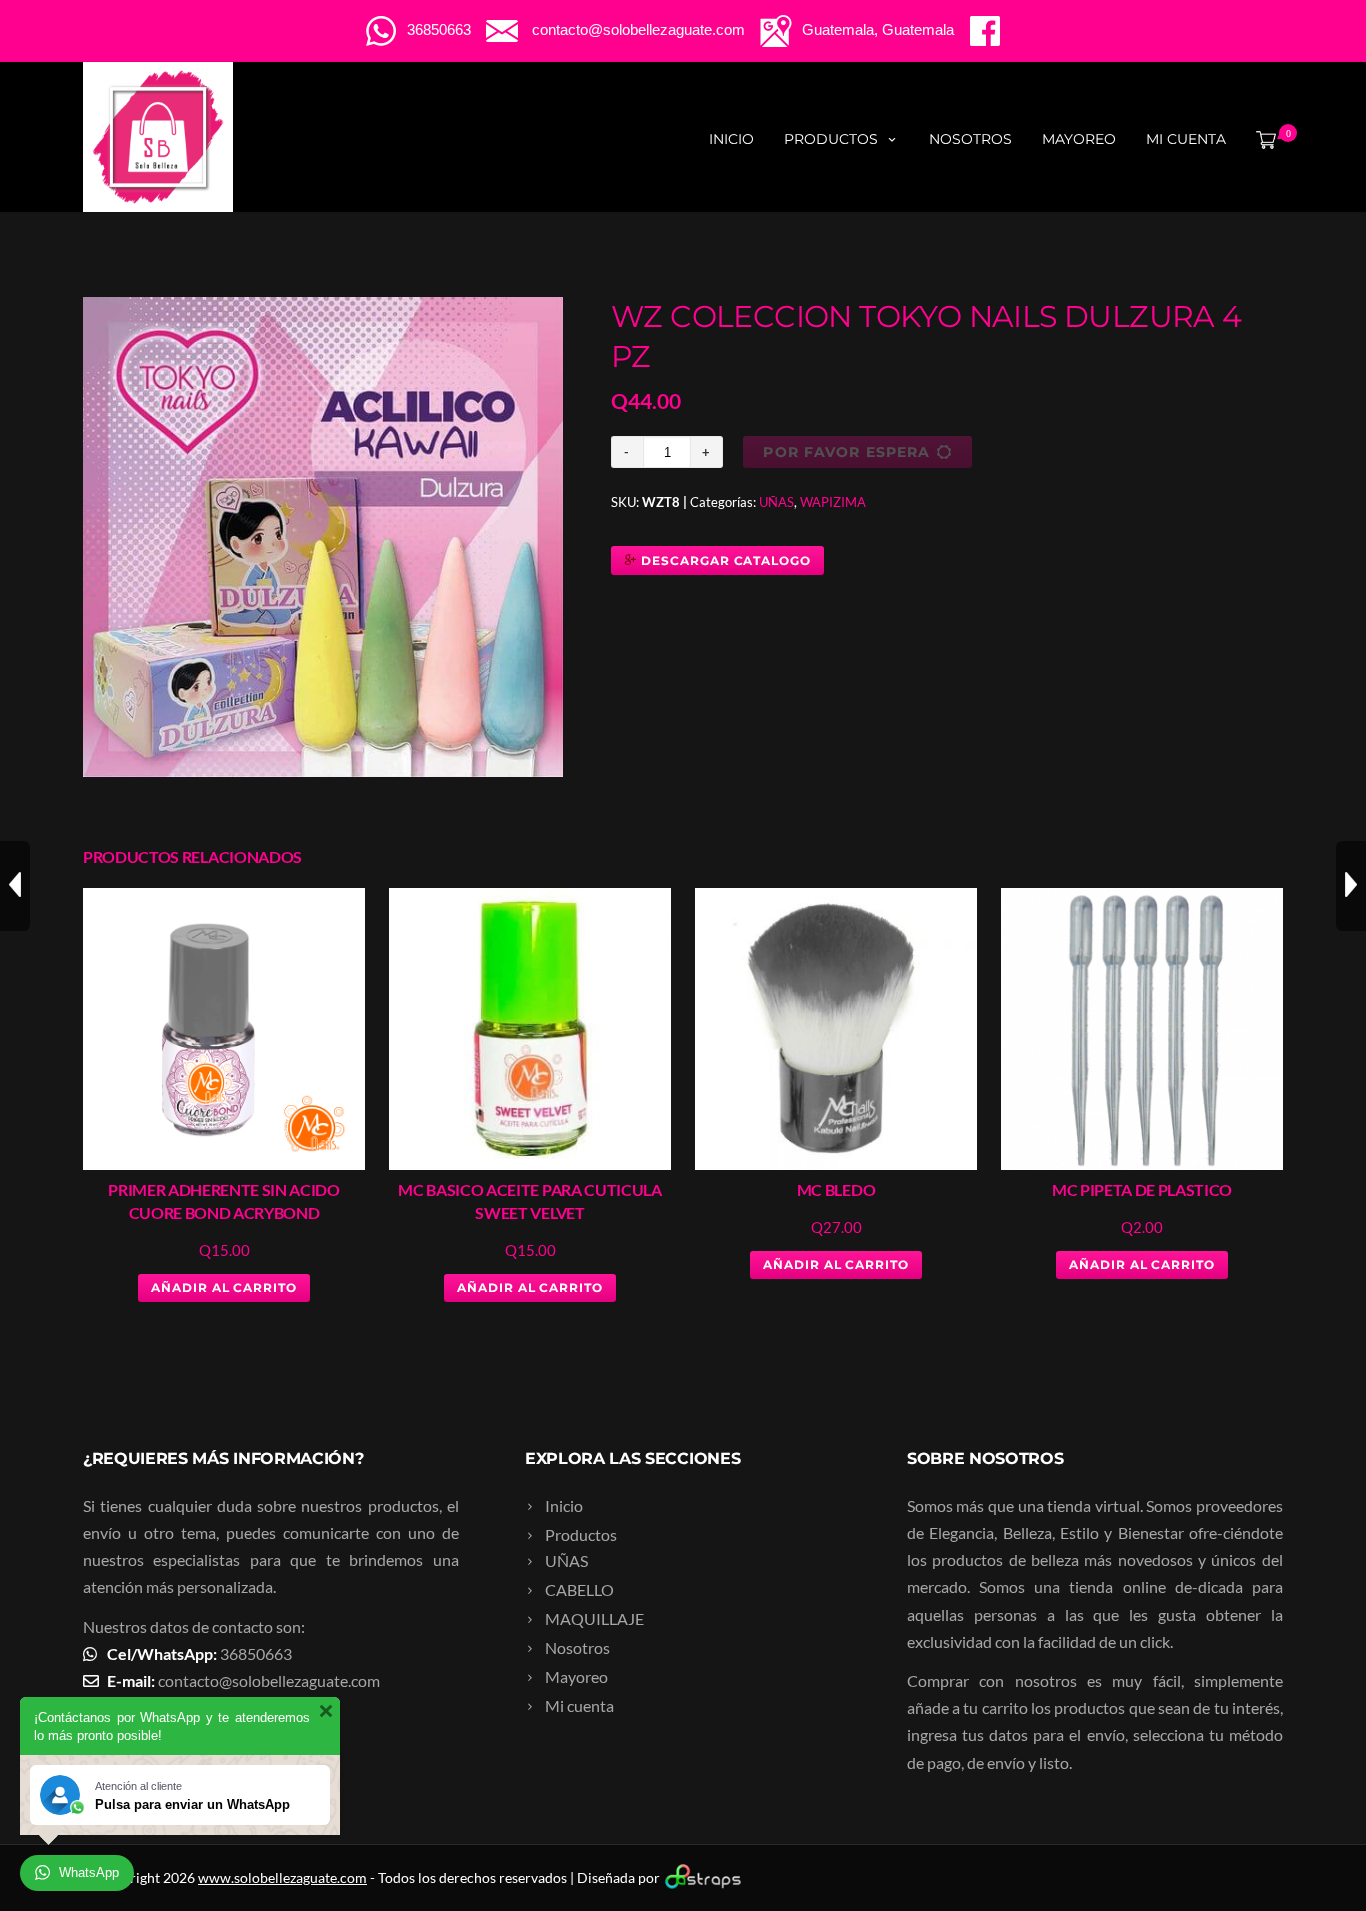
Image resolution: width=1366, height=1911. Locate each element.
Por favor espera (846, 452)
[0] (1262, 139)
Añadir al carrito (224, 1287)
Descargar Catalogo (724, 560)
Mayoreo (1079, 139)
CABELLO (579, 1589)
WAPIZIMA (833, 502)
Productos (831, 139)
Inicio (731, 139)
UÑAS (776, 502)
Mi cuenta (1186, 139)
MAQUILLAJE (594, 1618)
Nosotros (970, 139)
